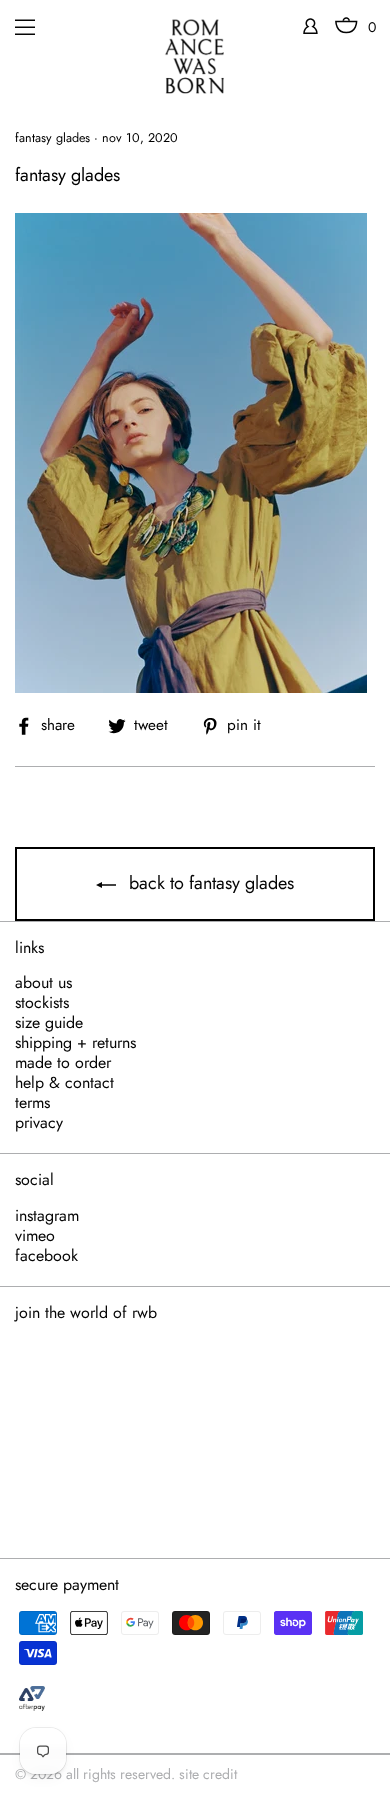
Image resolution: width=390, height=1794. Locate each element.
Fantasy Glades (52, 138)
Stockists (42, 1003)
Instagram (47, 1216)
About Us (43, 983)
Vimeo (35, 1236)
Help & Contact (64, 1083)
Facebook (46, 1256)
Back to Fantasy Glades (209, 883)
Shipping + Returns (75, 1043)
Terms (32, 1103)
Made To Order (63, 1063)
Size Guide (49, 1023)
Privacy (39, 1123)
